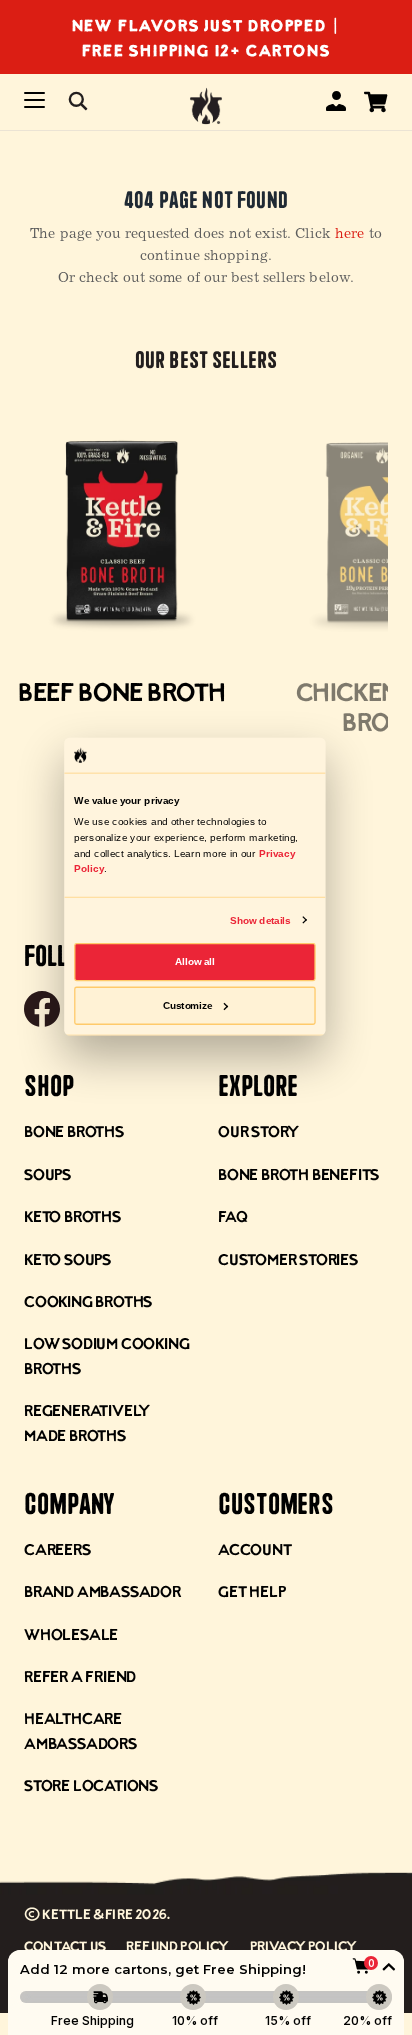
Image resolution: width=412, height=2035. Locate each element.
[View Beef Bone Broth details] (122, 534)
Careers (57, 1548)
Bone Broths (74, 1130)
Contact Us (65, 1945)
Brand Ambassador (102, 1590)
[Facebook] (42, 1011)
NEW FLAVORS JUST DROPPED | (206, 24)
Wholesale (71, 1633)
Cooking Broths (88, 1300)
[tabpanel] (122, 571)
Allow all (195, 961)
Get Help (251, 1590)
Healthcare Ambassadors (80, 1729)
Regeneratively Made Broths (87, 1421)
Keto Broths (72, 1215)
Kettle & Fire (87, 1913)
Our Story (258, 1130)
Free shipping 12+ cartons (206, 49)
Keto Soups (67, 1258)
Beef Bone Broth (122, 691)
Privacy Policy (304, 1945)
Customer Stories (288, 1258)
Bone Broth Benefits (298, 1173)
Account (255, 1548)
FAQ (232, 1215)
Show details (260, 919)
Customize (188, 1004)
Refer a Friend (80, 1675)
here (349, 235)
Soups (47, 1173)
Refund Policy (178, 1945)
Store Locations (91, 1784)
